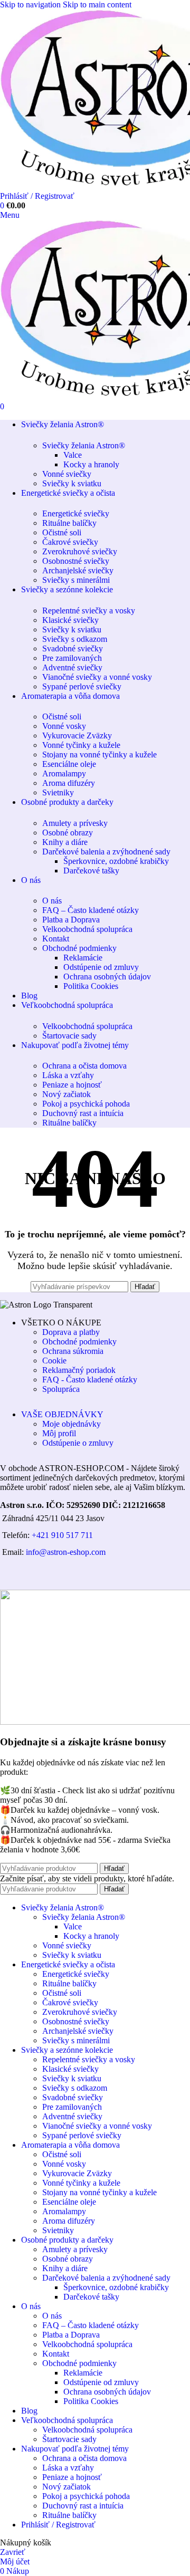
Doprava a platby (71, 1332)
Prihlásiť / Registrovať (58, 2525)
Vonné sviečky (67, 474)
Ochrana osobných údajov (107, 977)
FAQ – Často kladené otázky (91, 910)
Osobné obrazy (68, 833)
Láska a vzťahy (68, 1075)
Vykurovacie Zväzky (77, 736)
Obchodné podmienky (79, 948)
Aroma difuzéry (69, 783)
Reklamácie (83, 958)
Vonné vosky (64, 726)
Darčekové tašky (91, 871)
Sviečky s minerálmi (76, 580)
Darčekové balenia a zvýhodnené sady (106, 852)
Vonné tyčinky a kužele (81, 745)
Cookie (54, 1361)
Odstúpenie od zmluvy (101, 967)
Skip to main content (97, 4)
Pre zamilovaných (72, 658)
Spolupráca (61, 1389)
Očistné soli (62, 532)
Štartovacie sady (69, 1036)
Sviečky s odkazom (75, 639)
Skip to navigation (31, 4)
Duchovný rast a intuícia (83, 1113)
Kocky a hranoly (91, 464)
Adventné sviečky (72, 667)
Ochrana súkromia (73, 1351)
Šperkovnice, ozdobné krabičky (116, 861)
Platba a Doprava (71, 920)
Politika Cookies (91, 986)
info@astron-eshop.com (66, 1552)
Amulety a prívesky (75, 823)
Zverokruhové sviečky (80, 551)
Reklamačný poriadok (79, 1370)
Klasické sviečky (70, 620)
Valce (73, 455)
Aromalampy (64, 773)
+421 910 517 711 (62, 1535)
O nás (52, 901)
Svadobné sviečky (73, 648)
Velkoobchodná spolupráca (87, 929)
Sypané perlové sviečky (82, 686)
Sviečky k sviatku (72, 483)
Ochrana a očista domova (84, 1066)
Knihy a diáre (65, 842)
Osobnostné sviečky (76, 561)
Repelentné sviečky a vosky (89, 611)
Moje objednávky (72, 1424)
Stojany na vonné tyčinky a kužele (99, 754)
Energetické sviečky (76, 513)
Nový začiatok (66, 1094)
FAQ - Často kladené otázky (90, 1380)
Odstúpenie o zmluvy (78, 1443)
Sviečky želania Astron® (84, 445)
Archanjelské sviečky (78, 570)
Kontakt (56, 939)
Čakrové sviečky (70, 542)
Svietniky (58, 792)
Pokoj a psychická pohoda (86, 1104)
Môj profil (59, 1433)
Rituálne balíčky (69, 523)
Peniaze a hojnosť (72, 1085)
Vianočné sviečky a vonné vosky (97, 677)
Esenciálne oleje (69, 764)
